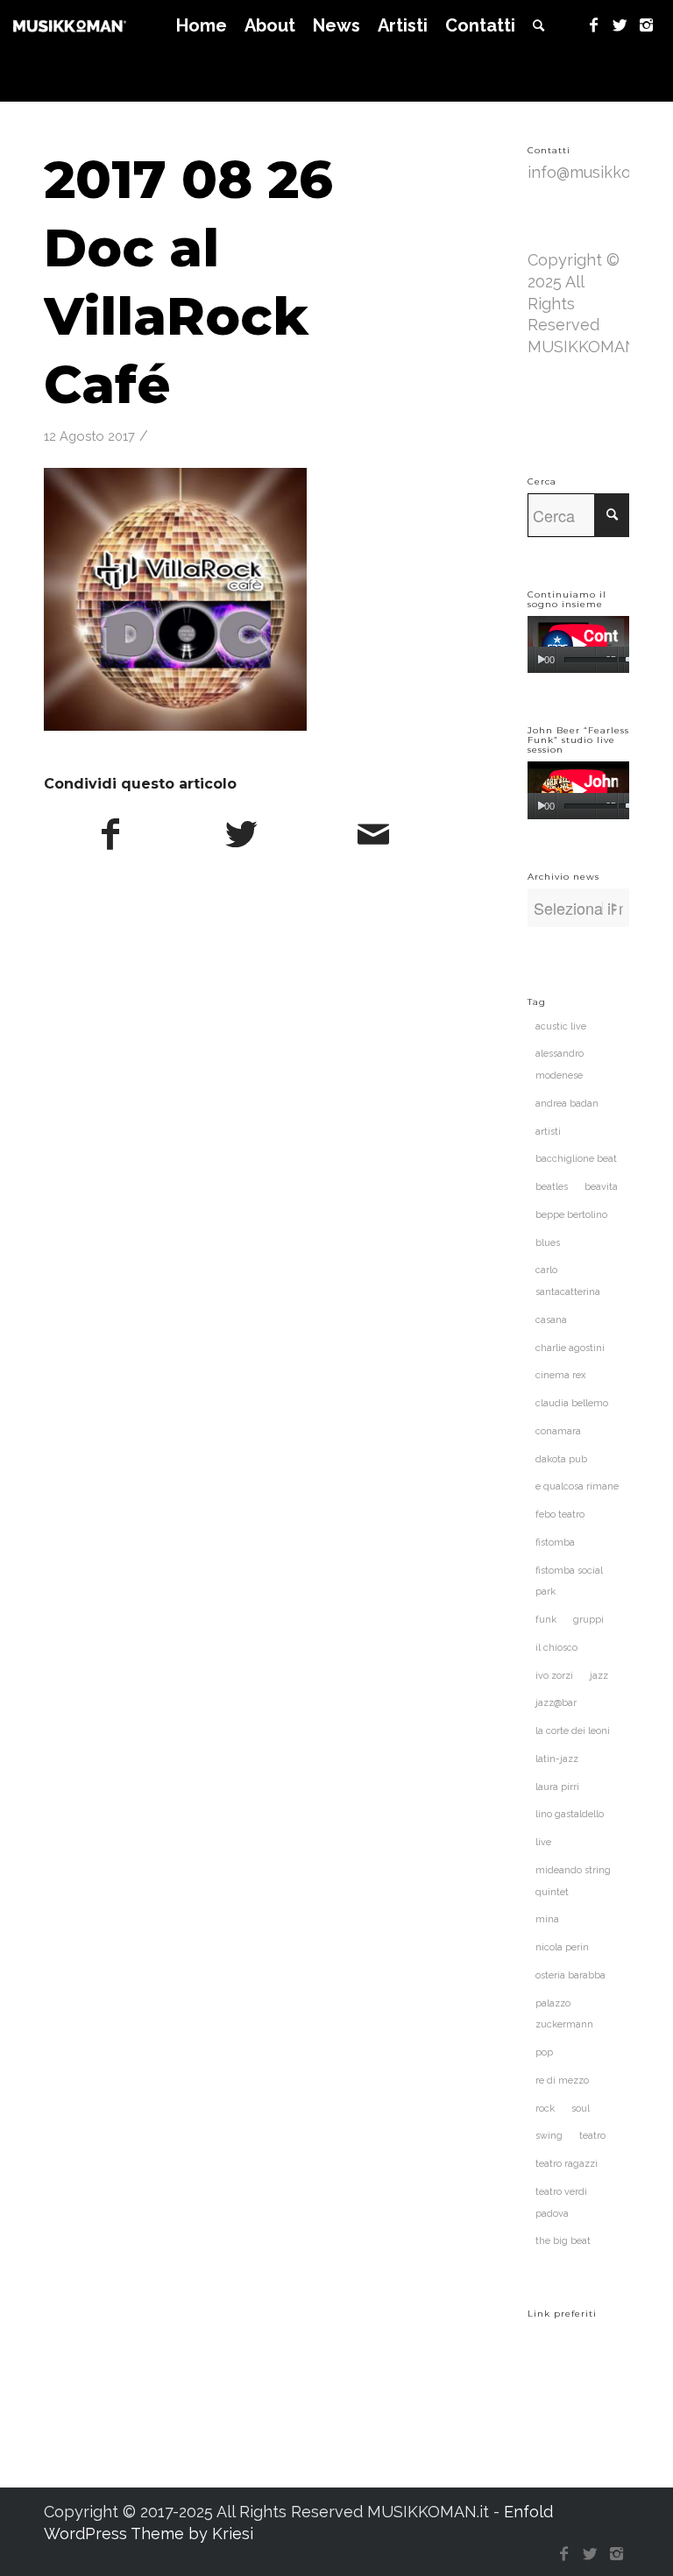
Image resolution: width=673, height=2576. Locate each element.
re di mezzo (562, 2081)
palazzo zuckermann (564, 2014)
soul (581, 2109)
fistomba (555, 1543)
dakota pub (561, 1459)
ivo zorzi (554, 1676)
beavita (601, 1187)
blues (548, 1243)
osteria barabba (570, 1975)
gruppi (588, 1620)
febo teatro (560, 1514)
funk (546, 1620)
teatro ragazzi (567, 2164)
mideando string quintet (573, 1881)
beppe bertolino (571, 1215)
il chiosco (556, 1648)
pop (544, 2052)
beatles (552, 1187)
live (543, 1842)
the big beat (563, 2241)
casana (551, 1320)
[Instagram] (647, 25)
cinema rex (561, 1375)
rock (545, 2109)
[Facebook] (594, 25)
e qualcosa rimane (577, 1486)
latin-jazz (557, 1759)
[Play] (541, 660)
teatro (592, 2136)
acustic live (561, 1026)
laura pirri (557, 1787)
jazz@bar (556, 1703)
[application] (578, 644)
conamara (558, 1431)
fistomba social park (569, 1582)
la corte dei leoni (573, 1731)
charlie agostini (570, 1348)
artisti (548, 1132)
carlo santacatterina (568, 1281)
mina (547, 1919)
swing (549, 2136)
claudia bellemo (572, 1403)
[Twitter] (620, 25)
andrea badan (567, 1104)
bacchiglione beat (576, 1159)
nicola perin (562, 1947)
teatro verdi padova (561, 2203)
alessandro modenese (560, 1065)
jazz (599, 1676)
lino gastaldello (570, 1814)
